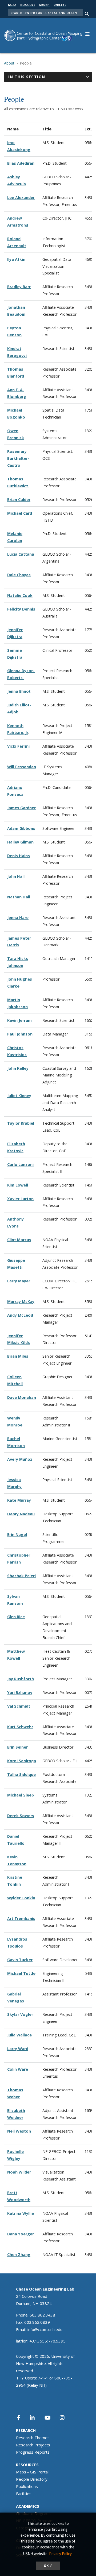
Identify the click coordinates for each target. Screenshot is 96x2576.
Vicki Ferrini (18, 746)
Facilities (24, 2494)
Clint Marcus (19, 1240)
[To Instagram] (66, 2418)
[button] (87, 33)
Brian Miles (18, 1356)
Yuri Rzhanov (20, 1692)
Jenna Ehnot (19, 691)
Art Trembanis (21, 1918)
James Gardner (21, 808)
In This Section (27, 77)
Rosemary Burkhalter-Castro (18, 458)
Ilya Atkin (16, 259)
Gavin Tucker (20, 1960)
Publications (27, 2486)
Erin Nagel (17, 1534)
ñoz (29, 1459)
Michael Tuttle (21, 1973)
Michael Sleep (21, 1795)
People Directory (32, 2479)
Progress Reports (33, 2452)
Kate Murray (19, 1500)
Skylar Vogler (20, 2014)
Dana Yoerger (21, 2234)
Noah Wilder (19, 2172)
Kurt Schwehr (20, 1727)
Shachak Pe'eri (21, 1576)
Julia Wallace (19, 2035)
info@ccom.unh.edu (45, 2329)
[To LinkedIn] (36, 2418)
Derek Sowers (21, 1816)
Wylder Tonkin (21, 1898)
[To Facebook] (22, 2418)
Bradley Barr (19, 287)
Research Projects (33, 2445)
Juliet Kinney (19, 1096)
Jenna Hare (18, 918)
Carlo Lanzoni (20, 1164)
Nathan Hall (19, 897)
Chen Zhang (19, 2255)
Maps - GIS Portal (32, 2472)
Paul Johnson (20, 1034)
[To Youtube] (51, 2418)
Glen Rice (16, 1617)
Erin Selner (17, 1747)
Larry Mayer (19, 1281)
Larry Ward (18, 2049)
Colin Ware (18, 2069)
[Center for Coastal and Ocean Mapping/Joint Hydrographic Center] (43, 35)
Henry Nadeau (21, 1514)
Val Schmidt (19, 1706)
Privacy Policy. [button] (61, 2554)
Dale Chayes (19, 575)
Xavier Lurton (20, 1199)
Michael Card (20, 513)
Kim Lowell (18, 1185)
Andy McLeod (20, 1315)
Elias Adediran (21, 163)
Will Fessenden (22, 767)
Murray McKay (21, 1302)
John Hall (16, 876)
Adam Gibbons (21, 828)
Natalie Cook (20, 595)
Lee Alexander (21, 197)
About (9, 63)
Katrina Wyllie (21, 2213)
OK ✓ (48, 2566)
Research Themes (33, 2438)
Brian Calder (19, 500)
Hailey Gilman (20, 842)
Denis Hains (19, 856)
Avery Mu (16, 1459)
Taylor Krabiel (21, 1123)
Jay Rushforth (21, 1679)
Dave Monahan (22, 1397)
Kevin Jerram (19, 1020)
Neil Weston (19, 2131)
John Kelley (18, 1068)
